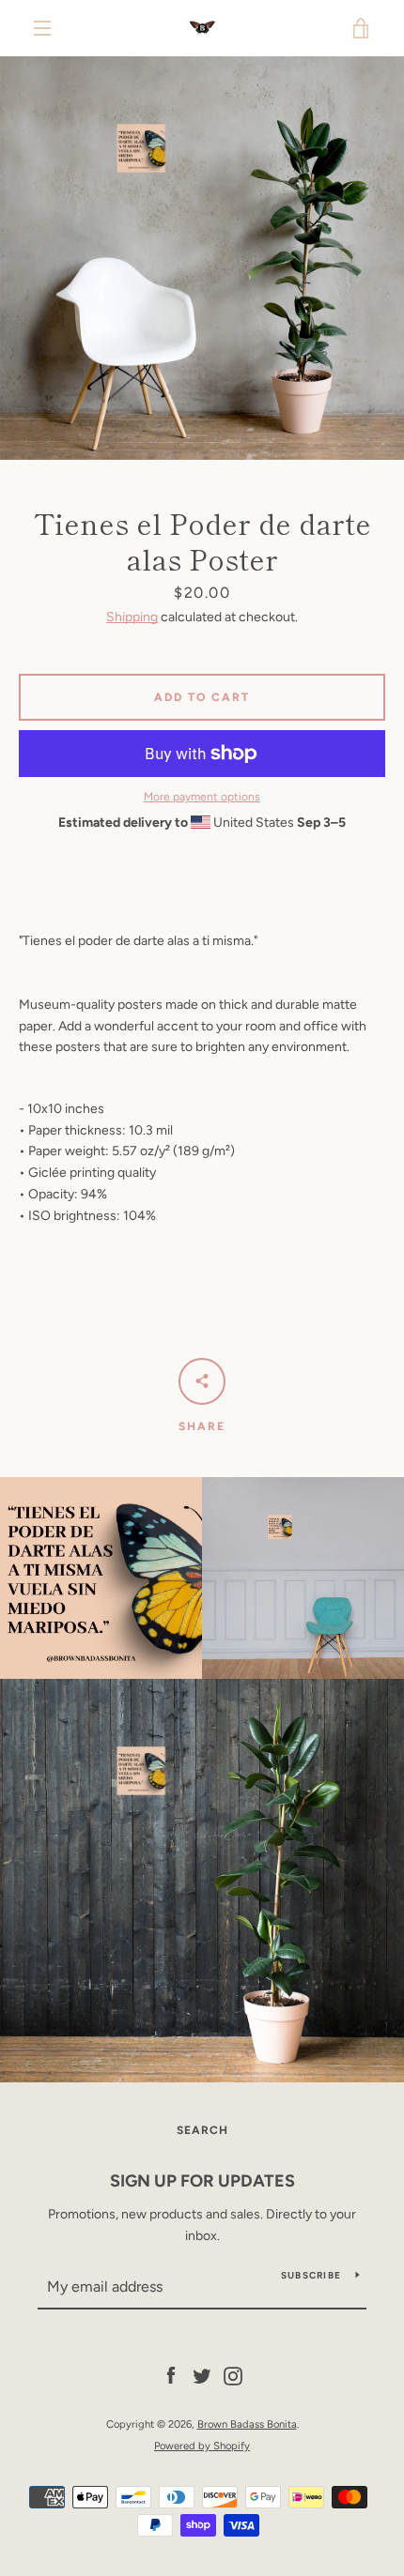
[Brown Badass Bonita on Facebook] (171, 2376)
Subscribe (311, 2275)
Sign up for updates (202, 2181)
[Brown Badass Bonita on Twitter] (202, 2376)
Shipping (132, 617)
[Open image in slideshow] (202, 258)
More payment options (202, 797)
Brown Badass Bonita (247, 2424)
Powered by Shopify (202, 2446)
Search (202, 2130)
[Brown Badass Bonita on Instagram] (233, 2376)
